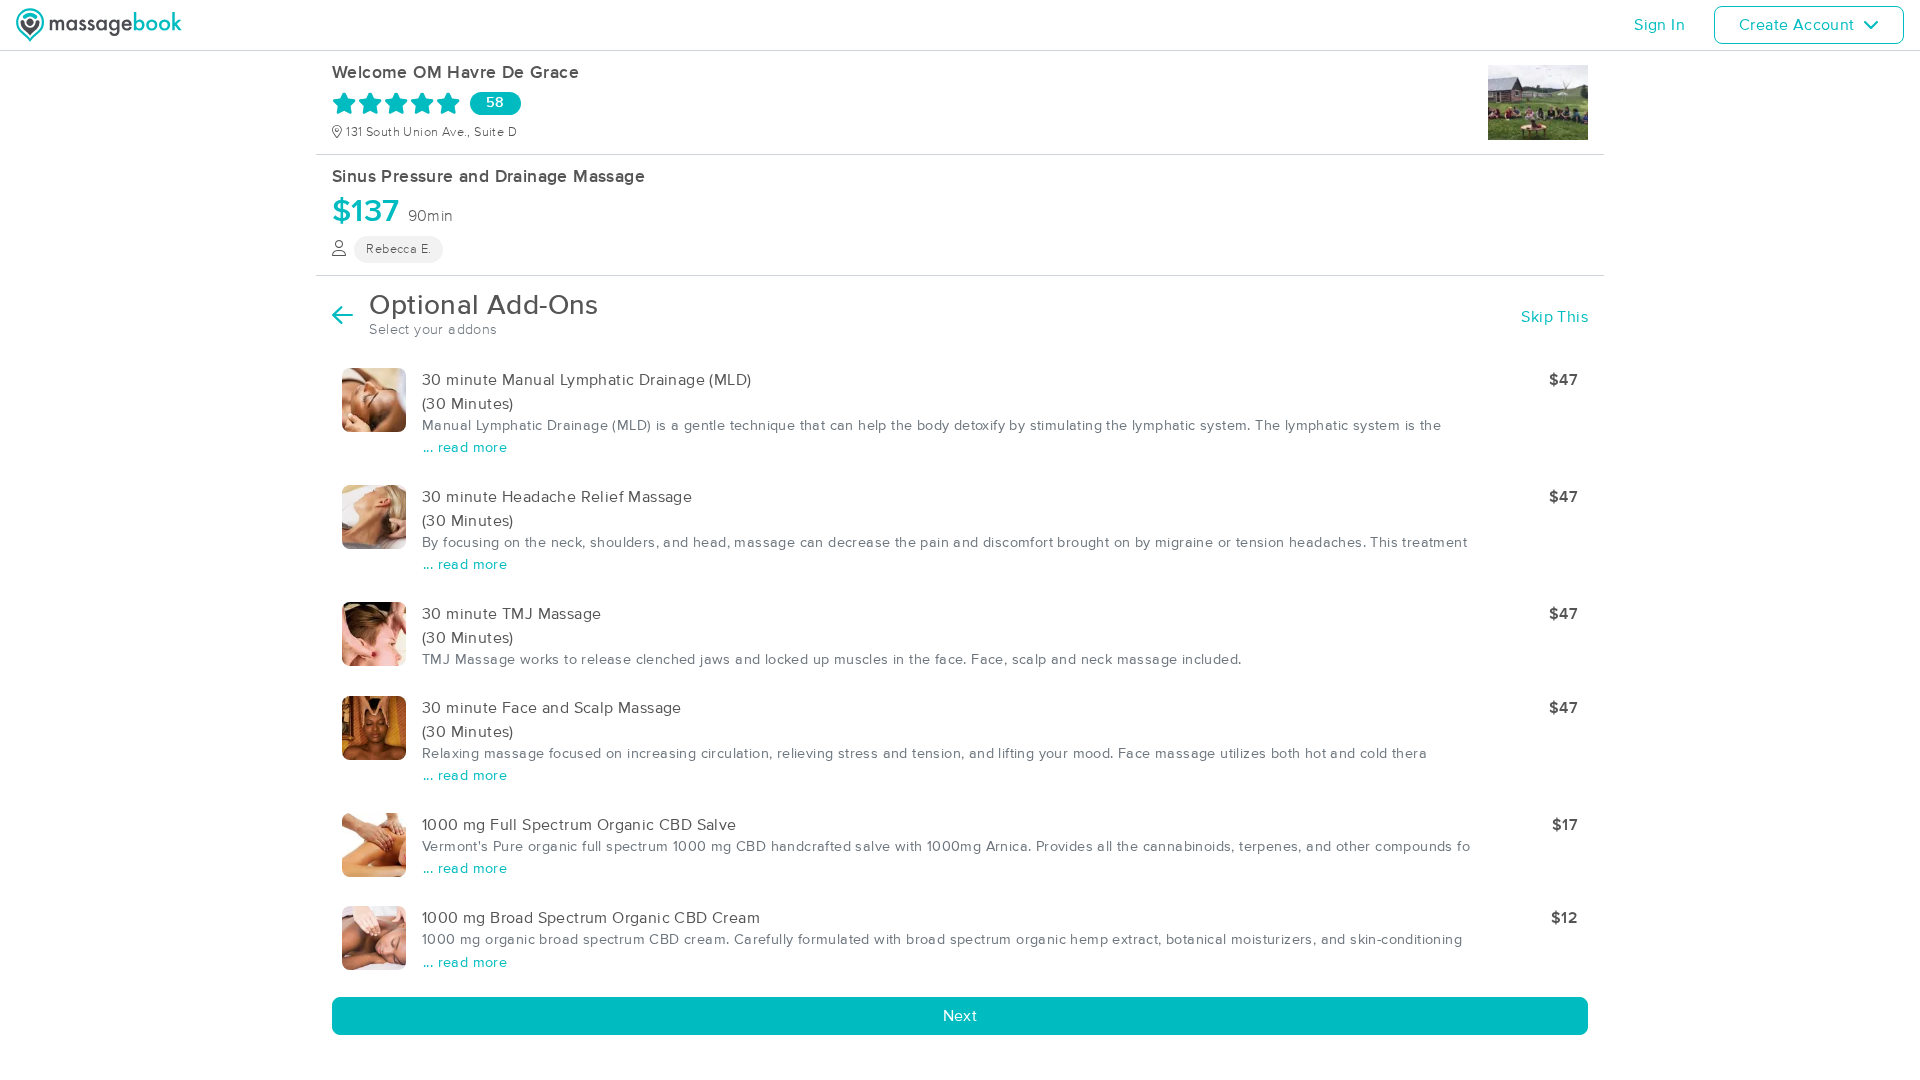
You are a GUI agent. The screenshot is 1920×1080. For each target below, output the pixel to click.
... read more (465, 448)
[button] (960, 414)
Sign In (1659, 25)
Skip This (1554, 317)
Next (960, 1016)
